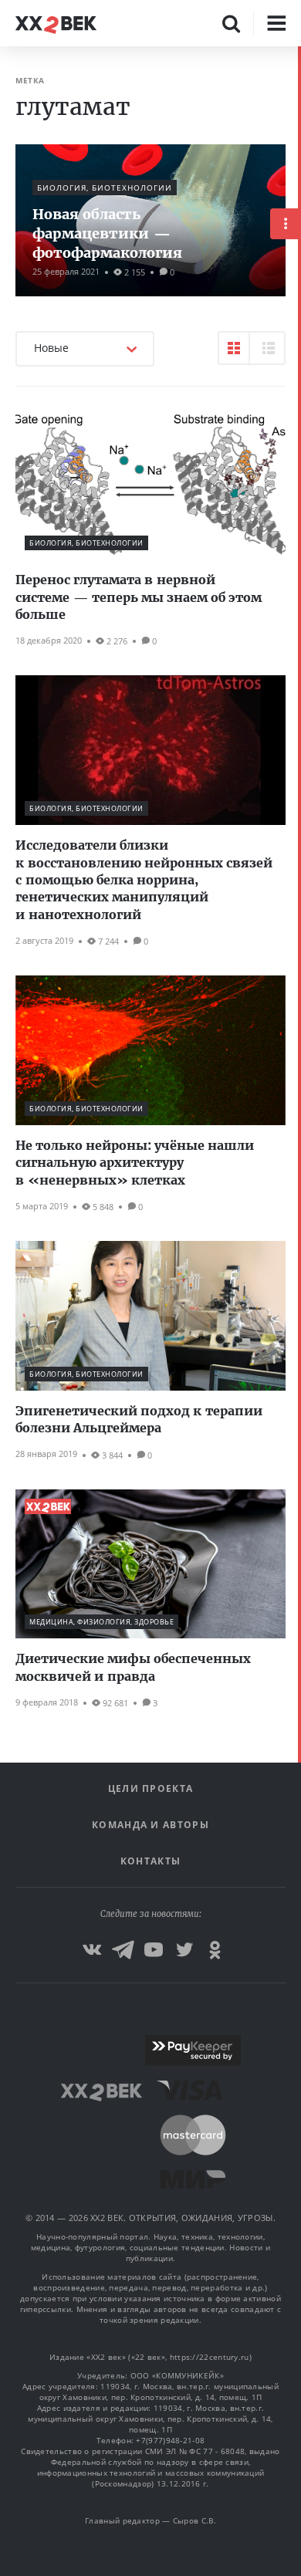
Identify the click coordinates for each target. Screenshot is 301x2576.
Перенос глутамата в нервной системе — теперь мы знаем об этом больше (139, 597)
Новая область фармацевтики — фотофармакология (107, 233)
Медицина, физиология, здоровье (101, 1622)
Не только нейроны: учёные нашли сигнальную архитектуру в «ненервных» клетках (135, 1163)
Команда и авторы (150, 1825)
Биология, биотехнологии (105, 188)
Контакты (150, 1861)
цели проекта (151, 1788)
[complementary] (299, 1311)
